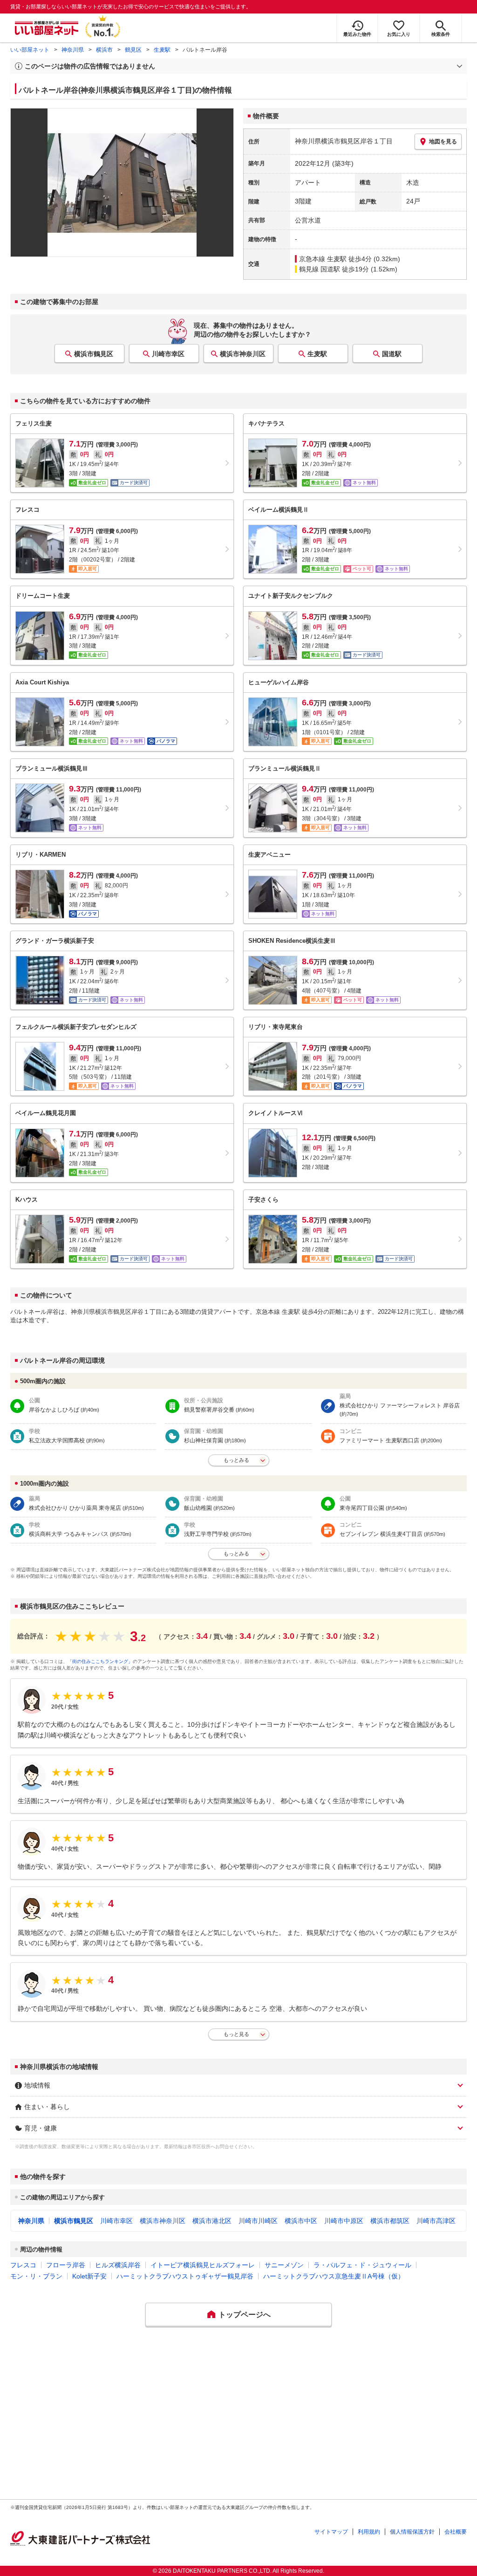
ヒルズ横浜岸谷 (118, 2265)
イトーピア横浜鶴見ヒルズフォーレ (203, 2265)
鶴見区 (133, 50)
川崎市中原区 (344, 2221)
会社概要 (456, 2532)
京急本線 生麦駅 (323, 259)
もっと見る (236, 2034)
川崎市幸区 (168, 354)
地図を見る (443, 142)
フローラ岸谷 (66, 2265)
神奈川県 (73, 50)
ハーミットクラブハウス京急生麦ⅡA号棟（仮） (334, 2276)
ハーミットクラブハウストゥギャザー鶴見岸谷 (185, 2276)
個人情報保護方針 (412, 2532)
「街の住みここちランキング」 (100, 1661)
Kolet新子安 (89, 2276)
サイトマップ (331, 2532)
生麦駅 (162, 50)
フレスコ (23, 2265)
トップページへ (245, 2315)
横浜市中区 (301, 2221)
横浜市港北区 (212, 2221)
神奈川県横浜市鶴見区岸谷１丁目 (344, 141)
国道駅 (392, 354)
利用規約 (369, 2532)
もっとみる (236, 1460)
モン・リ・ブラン (36, 2276)
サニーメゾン (284, 2265)
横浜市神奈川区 (243, 354)
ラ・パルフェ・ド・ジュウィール (362, 2265)
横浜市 (104, 50)
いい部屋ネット (30, 50)
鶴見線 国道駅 (320, 269)
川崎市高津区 (436, 2221)
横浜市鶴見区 (94, 354)
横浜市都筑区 (390, 2221)
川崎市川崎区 (258, 2221)
